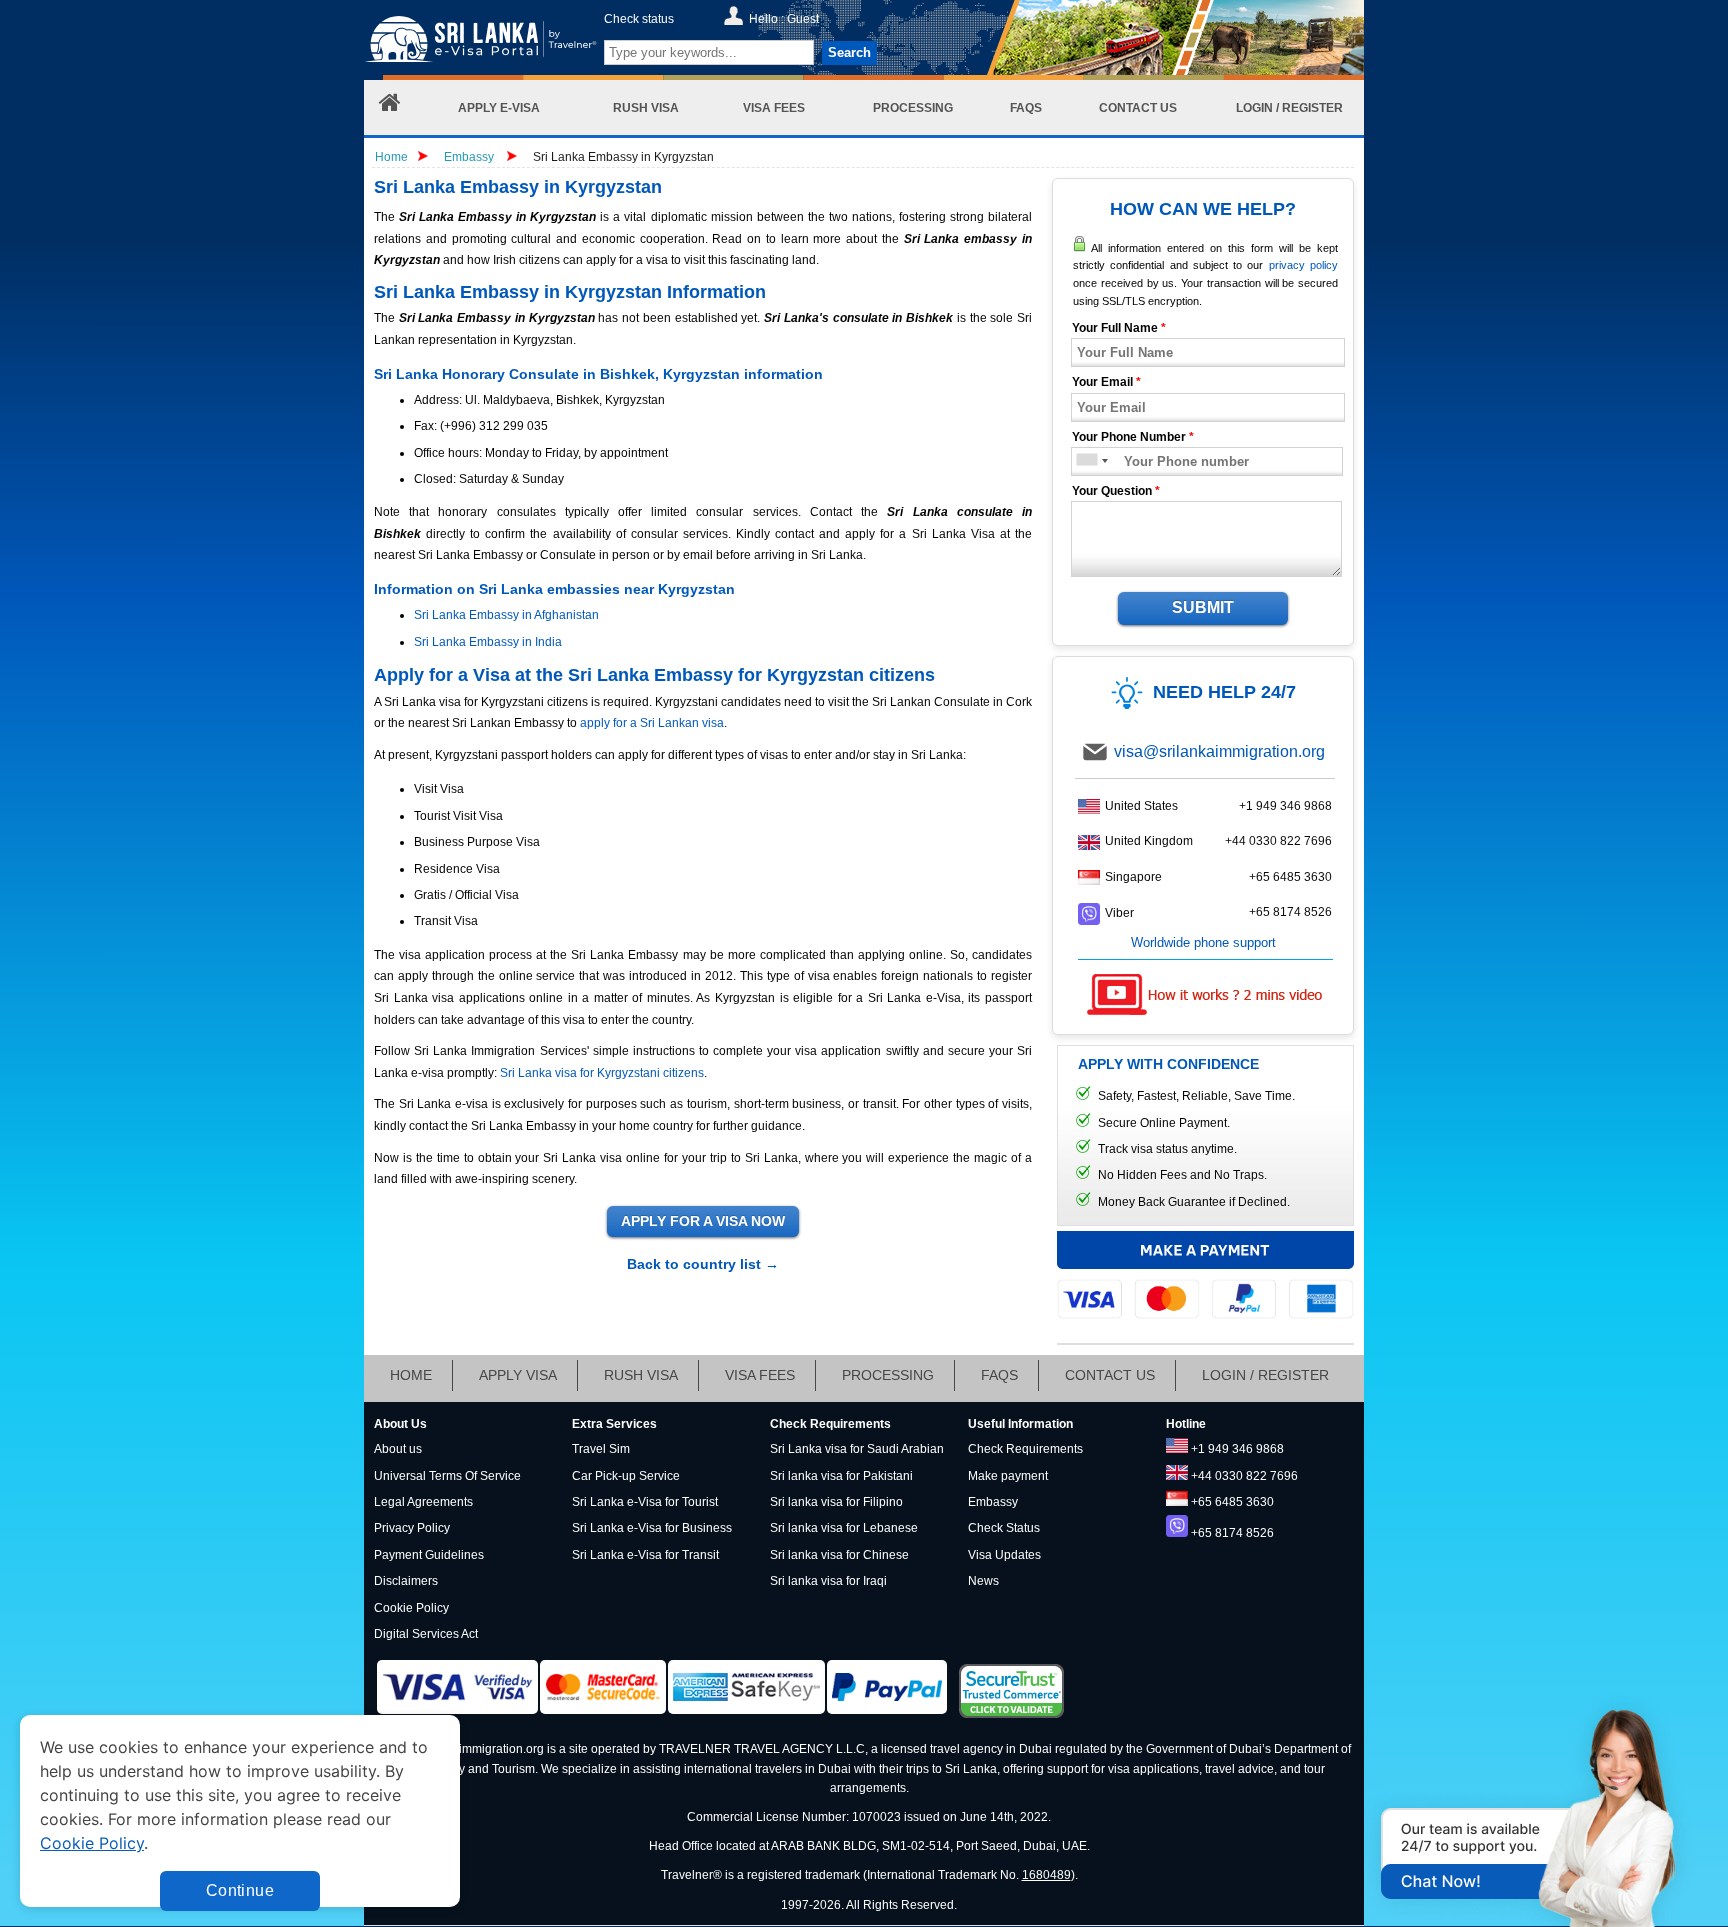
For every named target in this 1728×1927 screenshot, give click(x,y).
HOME (411, 1375)
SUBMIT (1203, 607)
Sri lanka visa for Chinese (839, 1555)
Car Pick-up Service (626, 1476)
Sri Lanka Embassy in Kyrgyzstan (623, 157)
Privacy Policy (412, 1528)
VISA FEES (760, 1375)
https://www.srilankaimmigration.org (480, 43)
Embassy (470, 157)
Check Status (1004, 1528)
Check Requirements (1025, 1449)
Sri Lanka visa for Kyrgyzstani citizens (602, 1073)
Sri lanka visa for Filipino (836, 1502)
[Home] (390, 107)
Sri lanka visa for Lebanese (844, 1528)
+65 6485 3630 (1290, 877)
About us (398, 1449)
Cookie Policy (411, 1608)
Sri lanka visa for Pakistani (841, 1476)
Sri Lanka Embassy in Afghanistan (506, 615)
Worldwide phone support (1203, 942)
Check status (639, 19)
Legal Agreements (423, 1502)
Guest (803, 19)
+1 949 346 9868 (1285, 806)
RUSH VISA (641, 1375)
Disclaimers (406, 1581)
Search (849, 52)
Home (391, 157)
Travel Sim (601, 1449)
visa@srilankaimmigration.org (1219, 751)
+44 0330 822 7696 (1278, 841)
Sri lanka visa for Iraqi (828, 1581)
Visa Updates (1004, 1555)
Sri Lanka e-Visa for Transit (645, 1555)
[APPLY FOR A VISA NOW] (703, 1222)
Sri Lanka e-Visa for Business (652, 1528)
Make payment (1008, 1476)
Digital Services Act (426, 1634)
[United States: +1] (1085, 461)
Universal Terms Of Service (447, 1476)
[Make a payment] (1205, 1274)
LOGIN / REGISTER (1265, 1375)
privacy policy (1303, 265)
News (983, 1581)
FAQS (999, 1375)
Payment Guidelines (429, 1555)
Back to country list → (703, 1264)
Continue (240, 1890)
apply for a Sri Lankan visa (652, 723)
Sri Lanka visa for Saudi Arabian (857, 1449)
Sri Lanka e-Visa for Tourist (645, 1502)
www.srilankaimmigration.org (465, 1749)
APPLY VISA (518, 1375)
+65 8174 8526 (1290, 912)
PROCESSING (888, 1375)
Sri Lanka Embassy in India (488, 642)
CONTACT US (1110, 1375)
